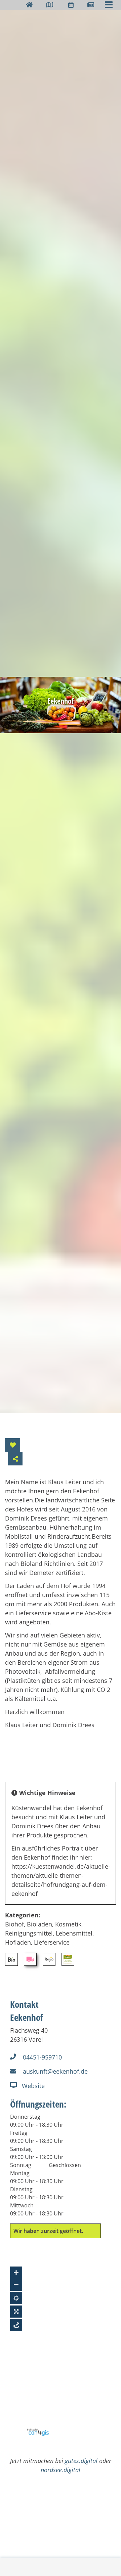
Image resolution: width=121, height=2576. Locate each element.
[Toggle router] (16, 2325)
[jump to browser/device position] (16, 2298)
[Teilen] (15, 1459)
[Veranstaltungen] (71, 5)
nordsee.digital (61, 2470)
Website (33, 2086)
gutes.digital (81, 2461)
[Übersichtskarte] (50, 5)
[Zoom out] (16, 2285)
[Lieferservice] (30, 1959)
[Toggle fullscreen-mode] (16, 2312)
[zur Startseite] (29, 5)
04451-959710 (42, 2057)
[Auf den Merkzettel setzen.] (13, 1445)
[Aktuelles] (91, 5)
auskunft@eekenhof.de (55, 2071)
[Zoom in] (16, 2273)
